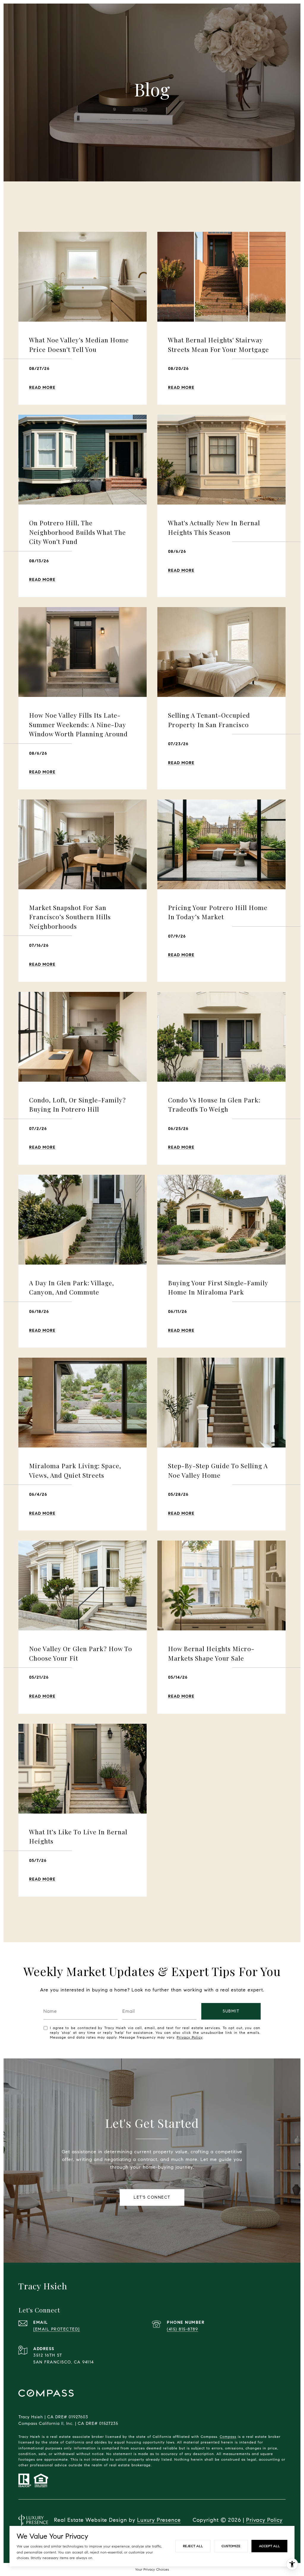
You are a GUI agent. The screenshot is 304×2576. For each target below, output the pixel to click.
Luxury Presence (159, 2520)
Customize (231, 2546)
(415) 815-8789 (182, 2329)
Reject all (193, 2546)
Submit (231, 2011)
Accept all (269, 2546)
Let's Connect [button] (152, 2197)
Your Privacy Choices (152, 2569)
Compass (228, 2437)
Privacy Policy (190, 2037)
